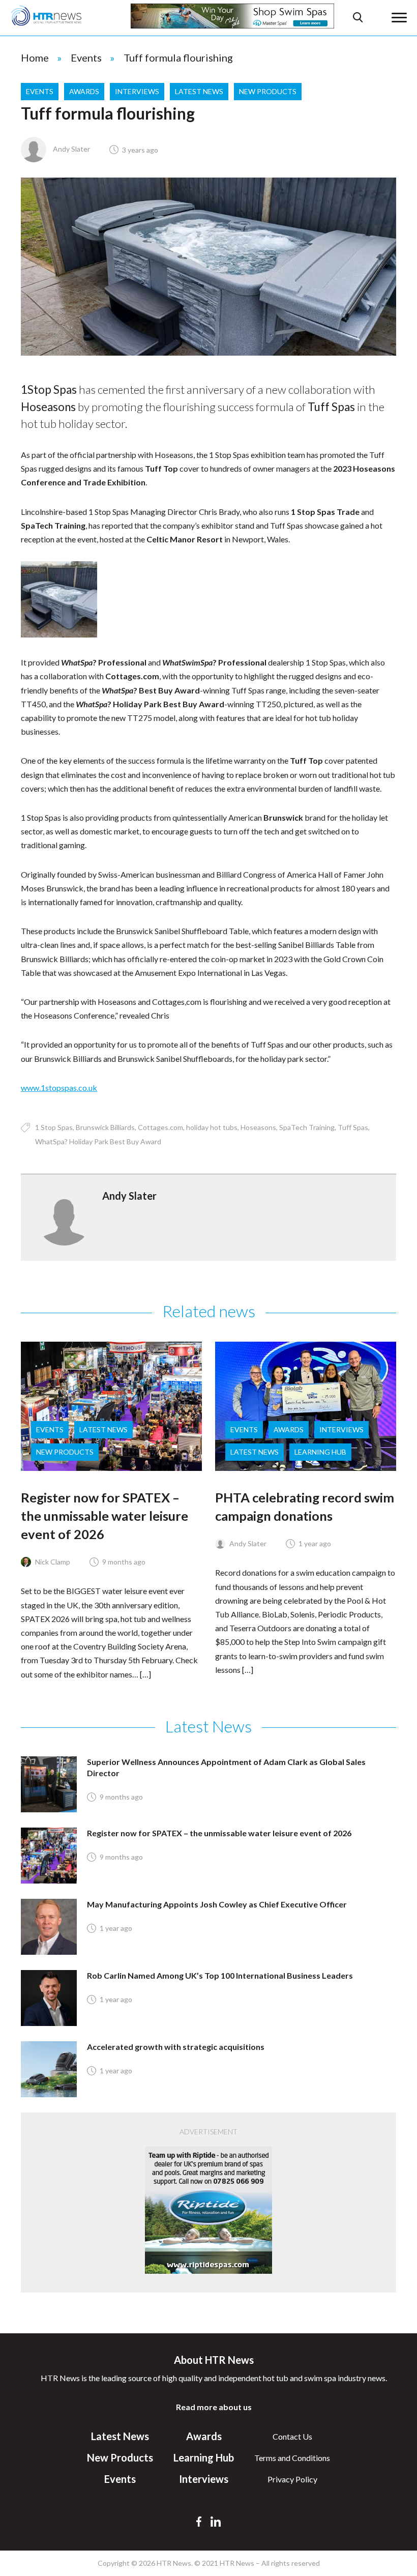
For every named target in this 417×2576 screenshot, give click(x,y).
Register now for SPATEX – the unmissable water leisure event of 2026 (105, 1516)
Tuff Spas (353, 1127)
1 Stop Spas (54, 1127)
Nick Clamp (52, 1562)
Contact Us (292, 2436)
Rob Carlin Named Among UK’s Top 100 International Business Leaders (220, 1975)
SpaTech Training (307, 1127)
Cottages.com (160, 1127)
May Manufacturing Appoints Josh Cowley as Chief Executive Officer (217, 1904)
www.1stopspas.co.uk (59, 1088)
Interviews (137, 91)
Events (86, 57)
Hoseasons (258, 1127)
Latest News (199, 91)
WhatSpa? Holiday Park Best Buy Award (98, 1141)
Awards (84, 91)
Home (35, 57)
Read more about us (214, 2407)
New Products (268, 91)
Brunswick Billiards (105, 1127)
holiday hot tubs (212, 1127)
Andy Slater (71, 149)
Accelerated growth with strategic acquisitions (176, 2047)
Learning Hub (320, 1452)
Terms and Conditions (292, 2458)
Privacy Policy (292, 2479)
